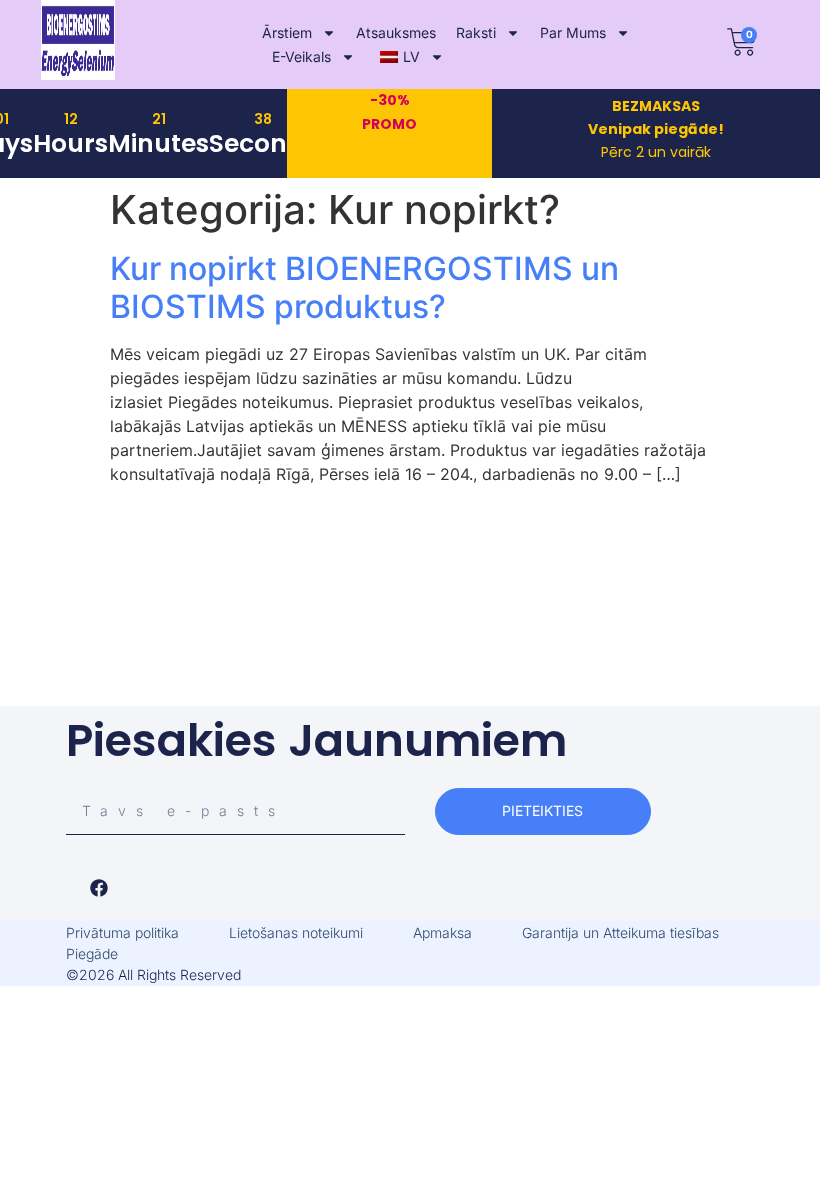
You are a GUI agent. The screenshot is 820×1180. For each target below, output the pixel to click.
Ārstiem (287, 32)
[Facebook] (99, 888)
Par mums (573, 32)
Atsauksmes (396, 32)
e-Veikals (301, 56)
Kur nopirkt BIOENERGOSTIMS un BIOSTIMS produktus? (364, 287)
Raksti (476, 32)
